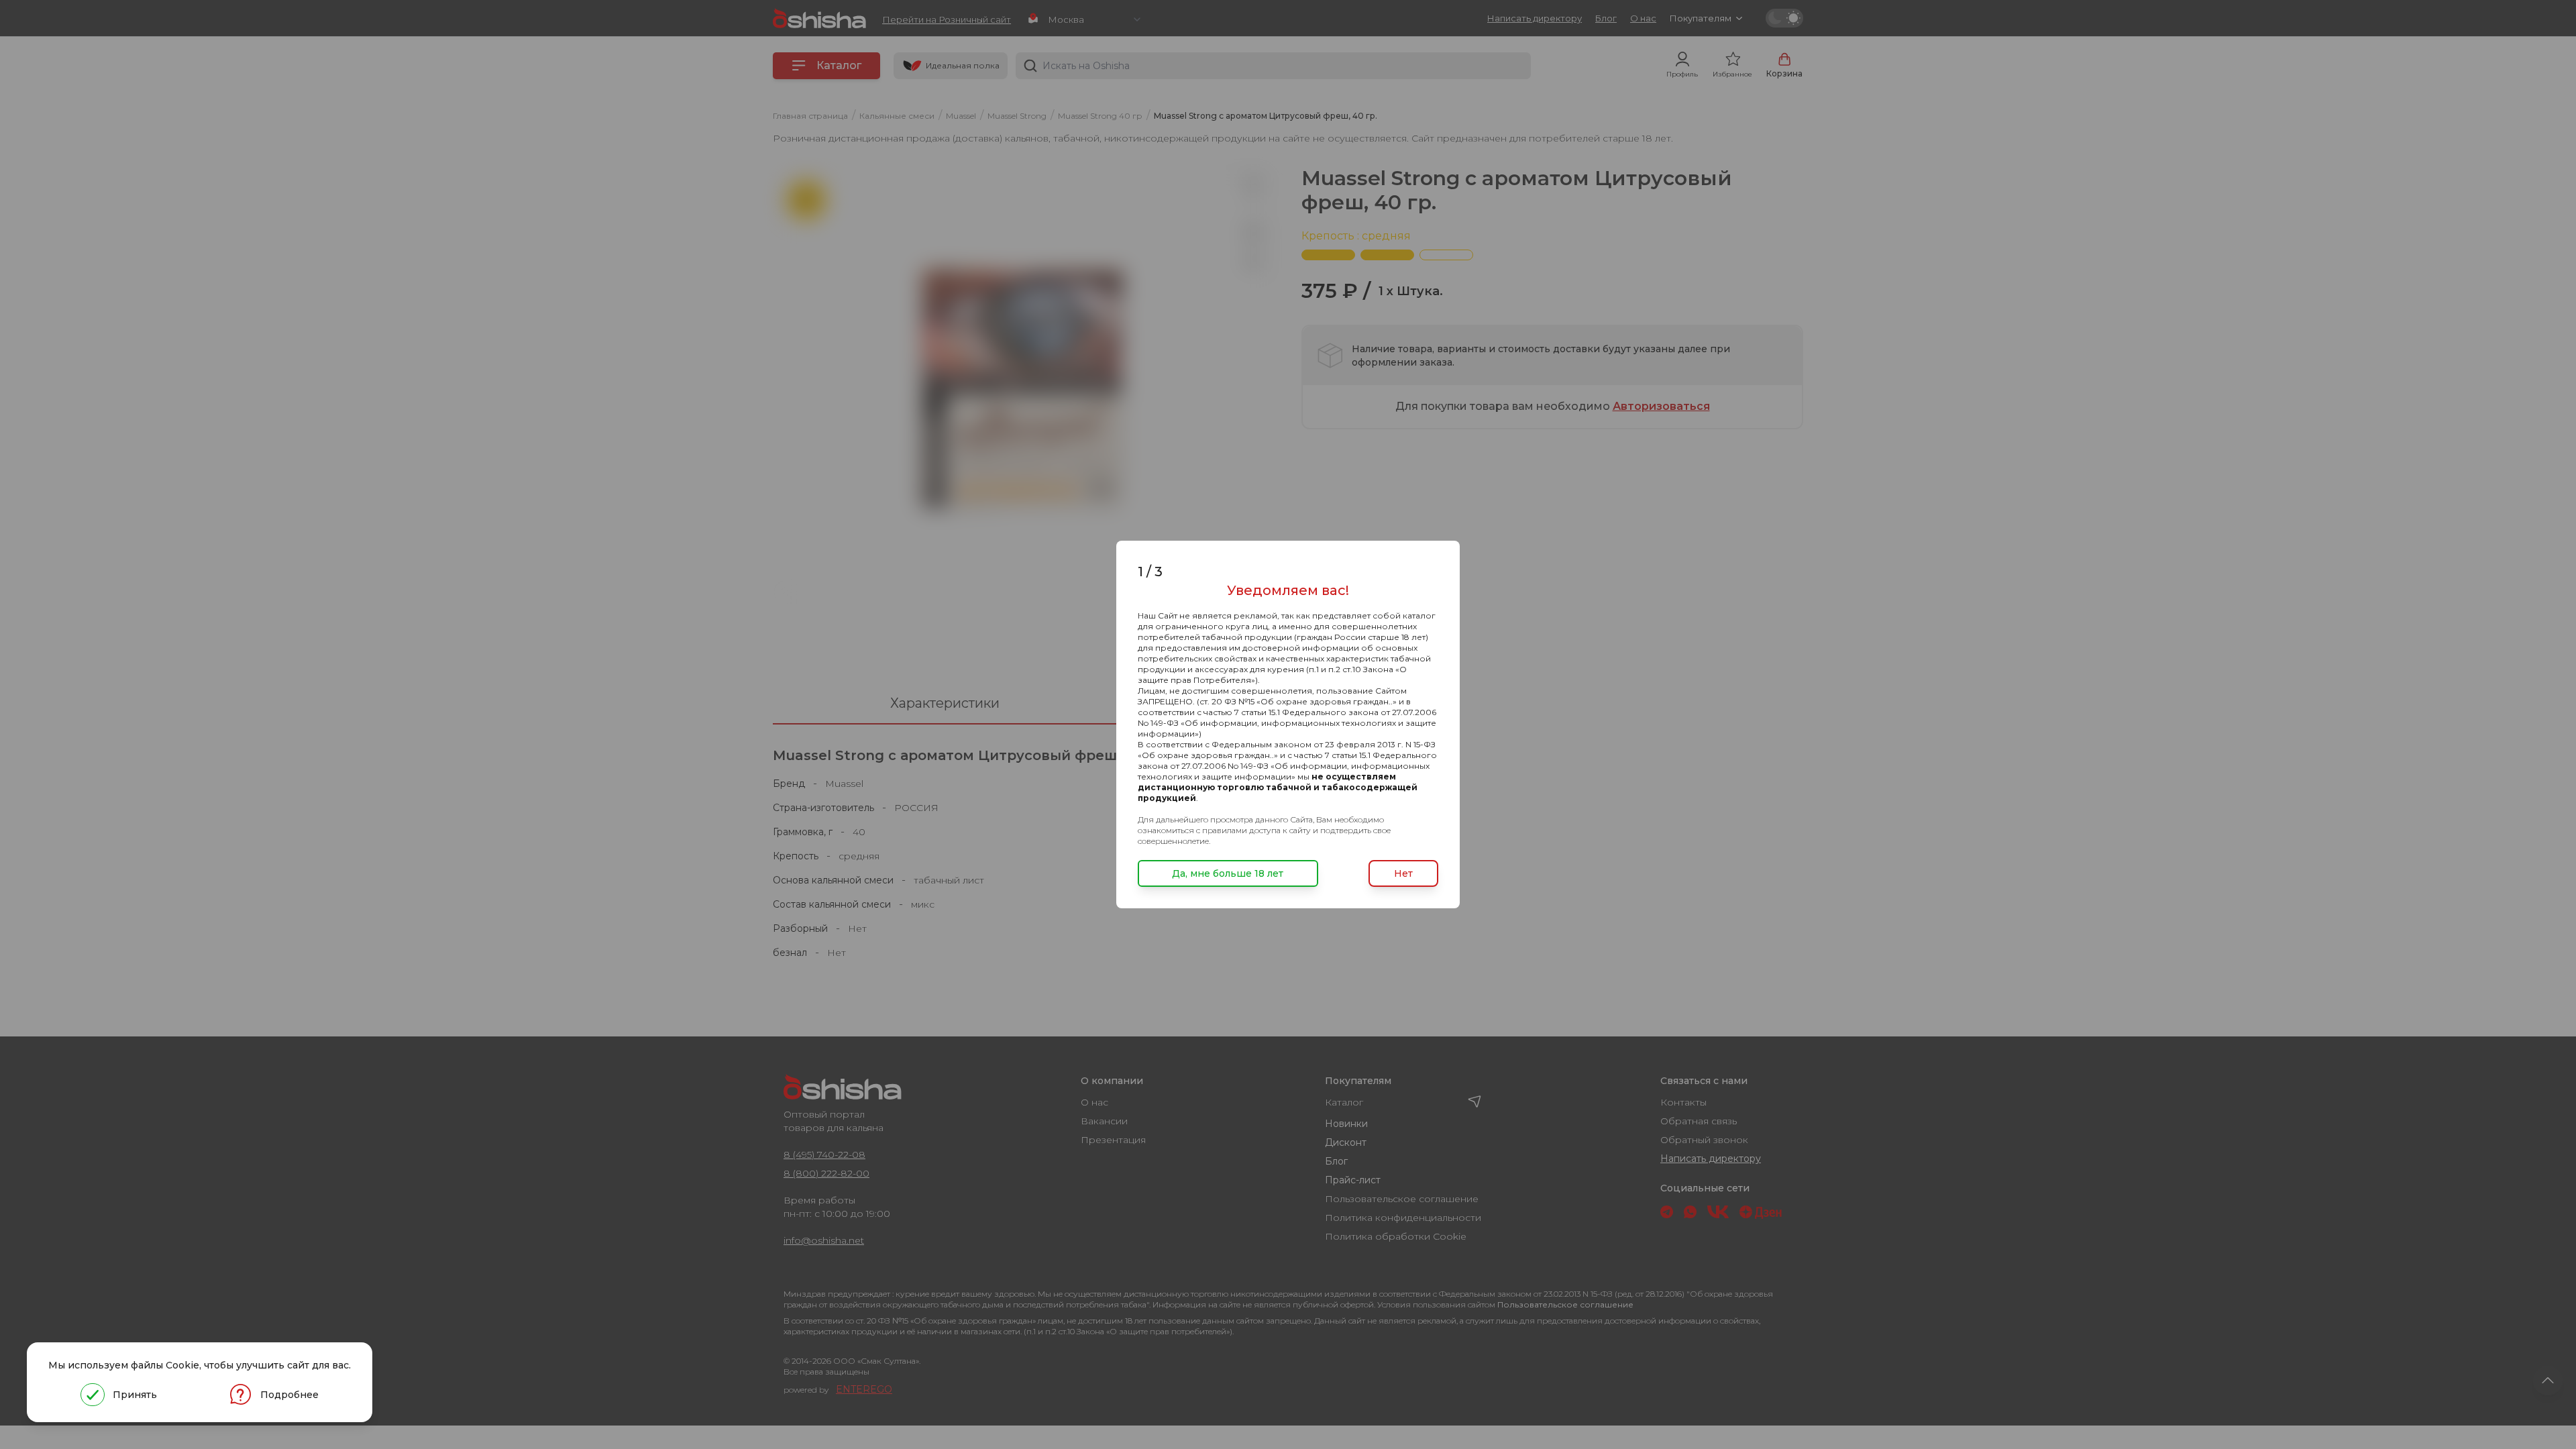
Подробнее (289, 1395)
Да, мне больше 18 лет (1228, 873)
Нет (1403, 873)
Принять (135, 1395)
